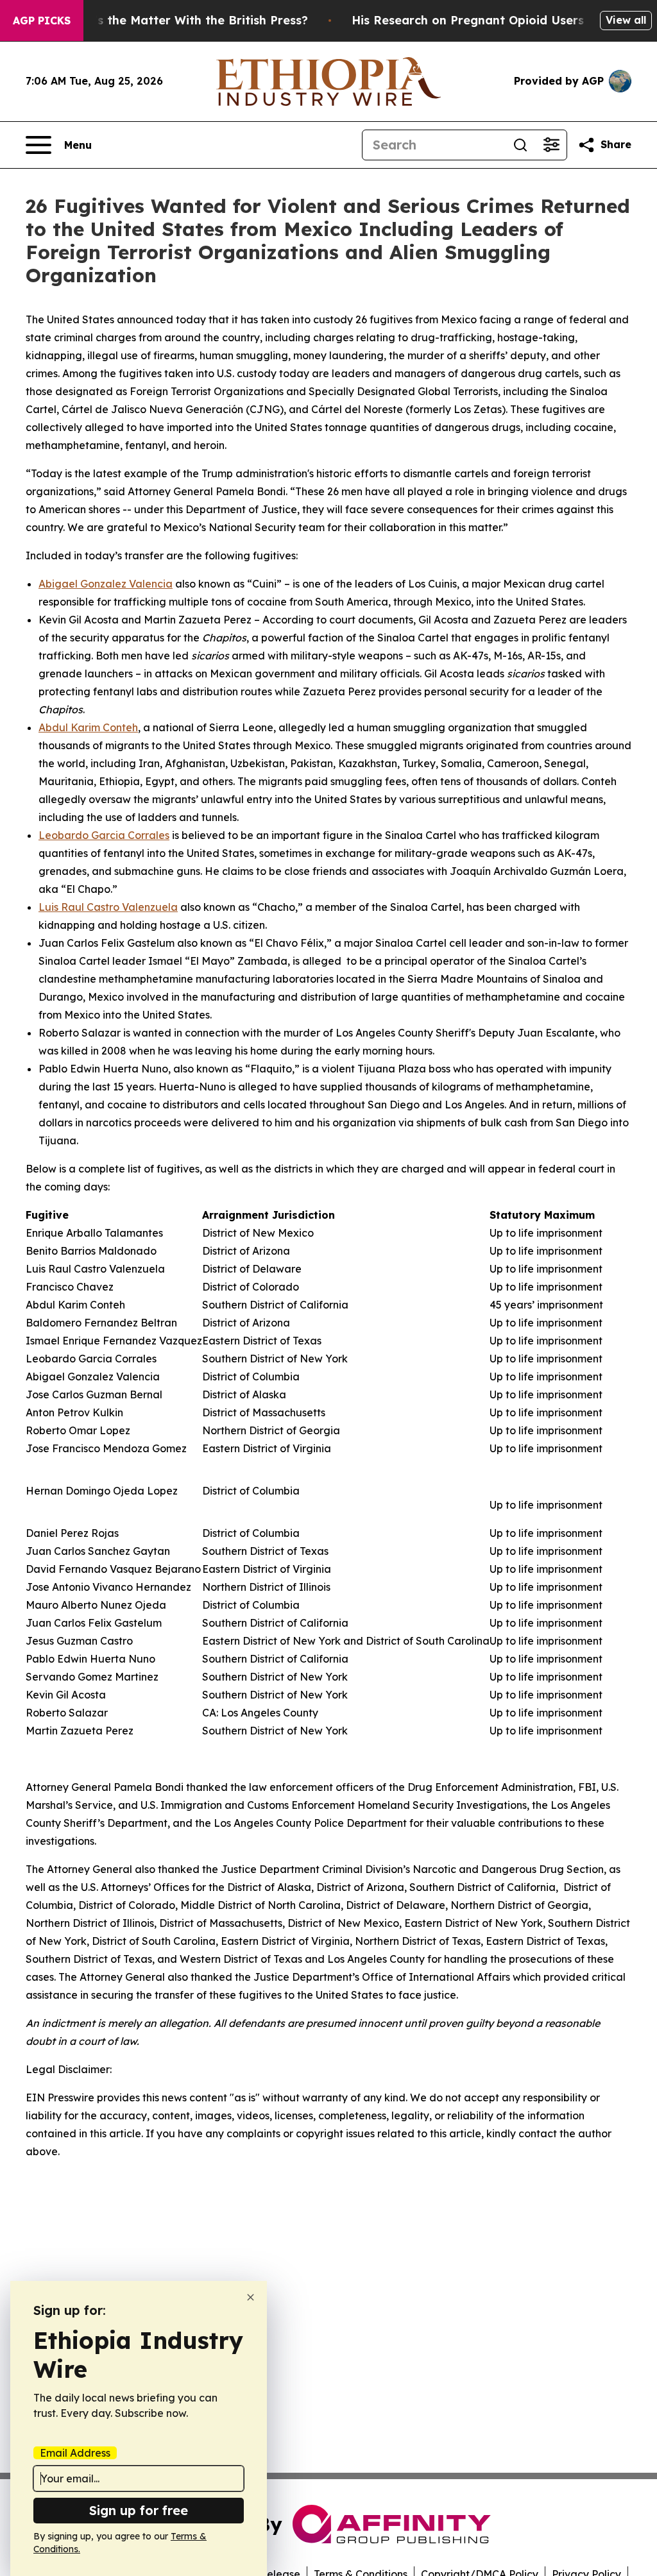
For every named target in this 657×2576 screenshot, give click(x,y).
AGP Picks (42, 21)
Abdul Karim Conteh (88, 727)
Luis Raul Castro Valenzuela (108, 907)
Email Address (75, 2453)
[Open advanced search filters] (551, 145)
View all (626, 20)
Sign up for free (139, 2510)
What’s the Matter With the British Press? (185, 20)
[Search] (520, 145)
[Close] (251, 2297)
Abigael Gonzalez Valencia (106, 584)
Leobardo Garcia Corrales (104, 835)
